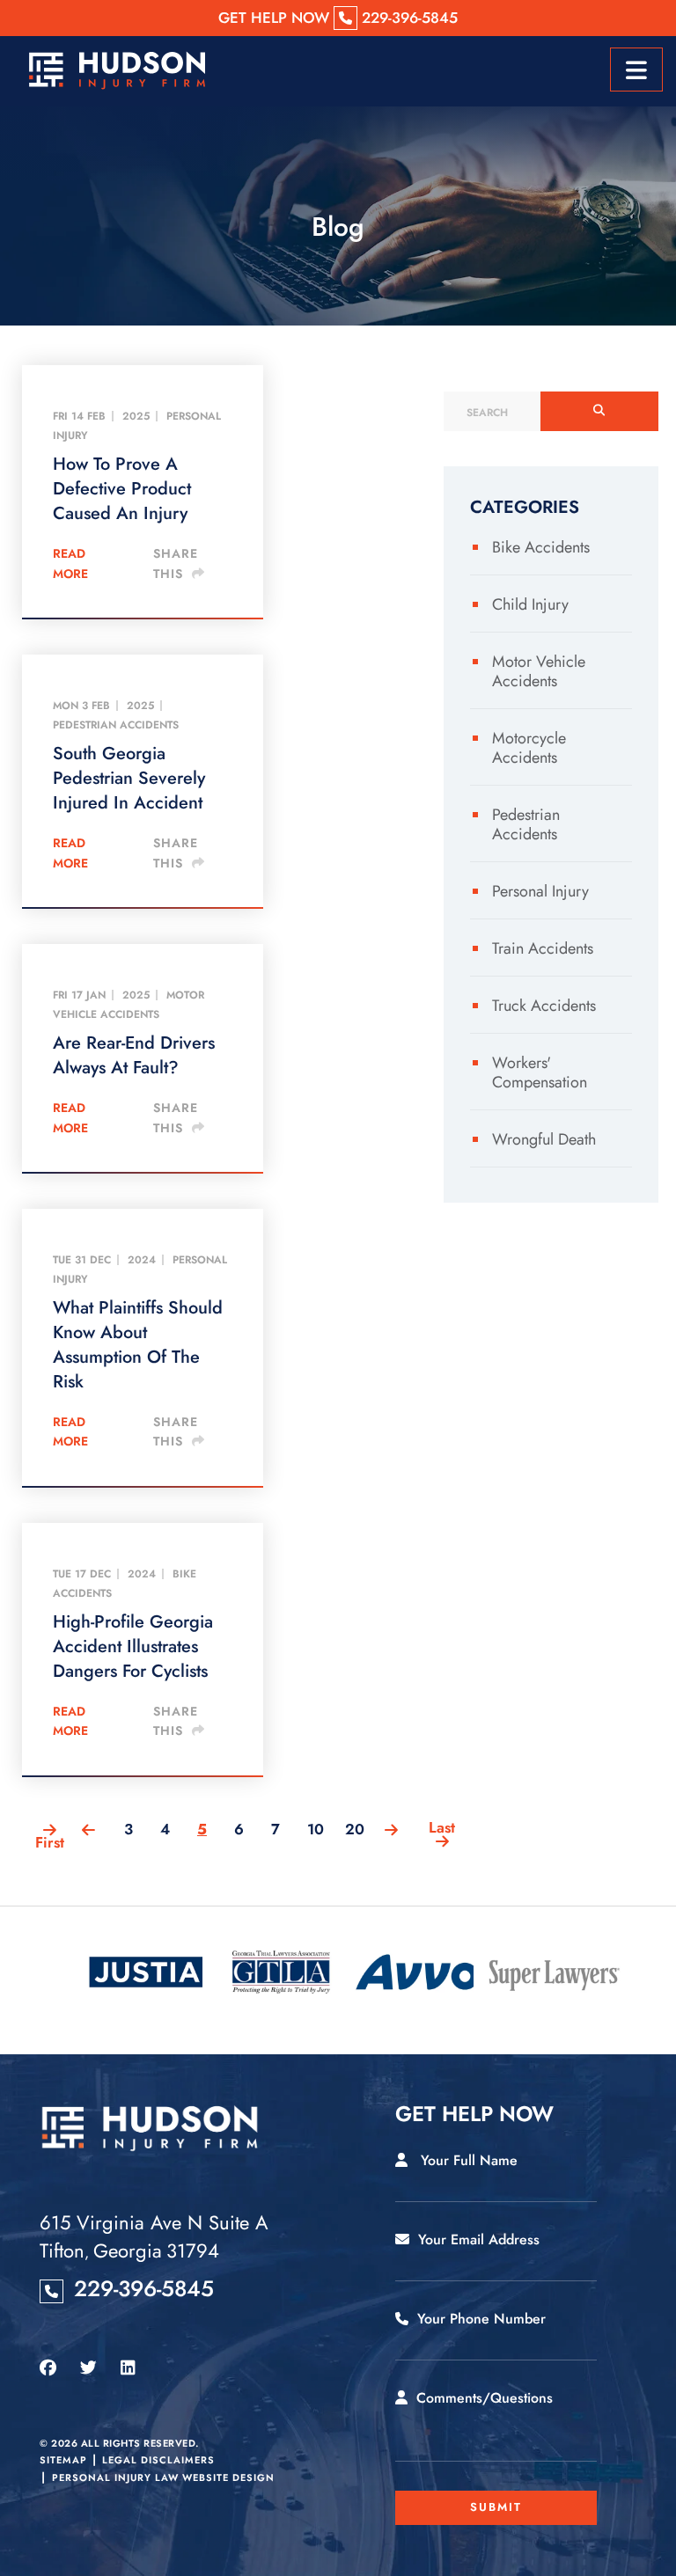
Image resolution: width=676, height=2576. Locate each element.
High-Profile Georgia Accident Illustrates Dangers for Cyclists (133, 1647)
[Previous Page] (95, 1832)
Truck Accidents (544, 1006)
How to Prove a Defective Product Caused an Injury (122, 489)
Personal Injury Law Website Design (163, 2477)
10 (316, 1829)
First (50, 1840)
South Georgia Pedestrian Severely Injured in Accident (129, 779)
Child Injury (530, 604)
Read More (70, 563)
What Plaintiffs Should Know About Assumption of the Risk (138, 1345)
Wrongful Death (544, 1139)
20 (355, 1829)
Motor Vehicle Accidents (129, 1005)
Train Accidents (543, 948)
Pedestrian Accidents (116, 725)
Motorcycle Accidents (529, 748)
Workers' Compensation (540, 1072)
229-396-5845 (144, 2288)
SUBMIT (496, 2507)
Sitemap (63, 2460)
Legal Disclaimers (158, 2460)
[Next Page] (391, 1832)
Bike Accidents (541, 547)
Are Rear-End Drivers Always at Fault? (134, 1056)
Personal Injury (540, 891)
